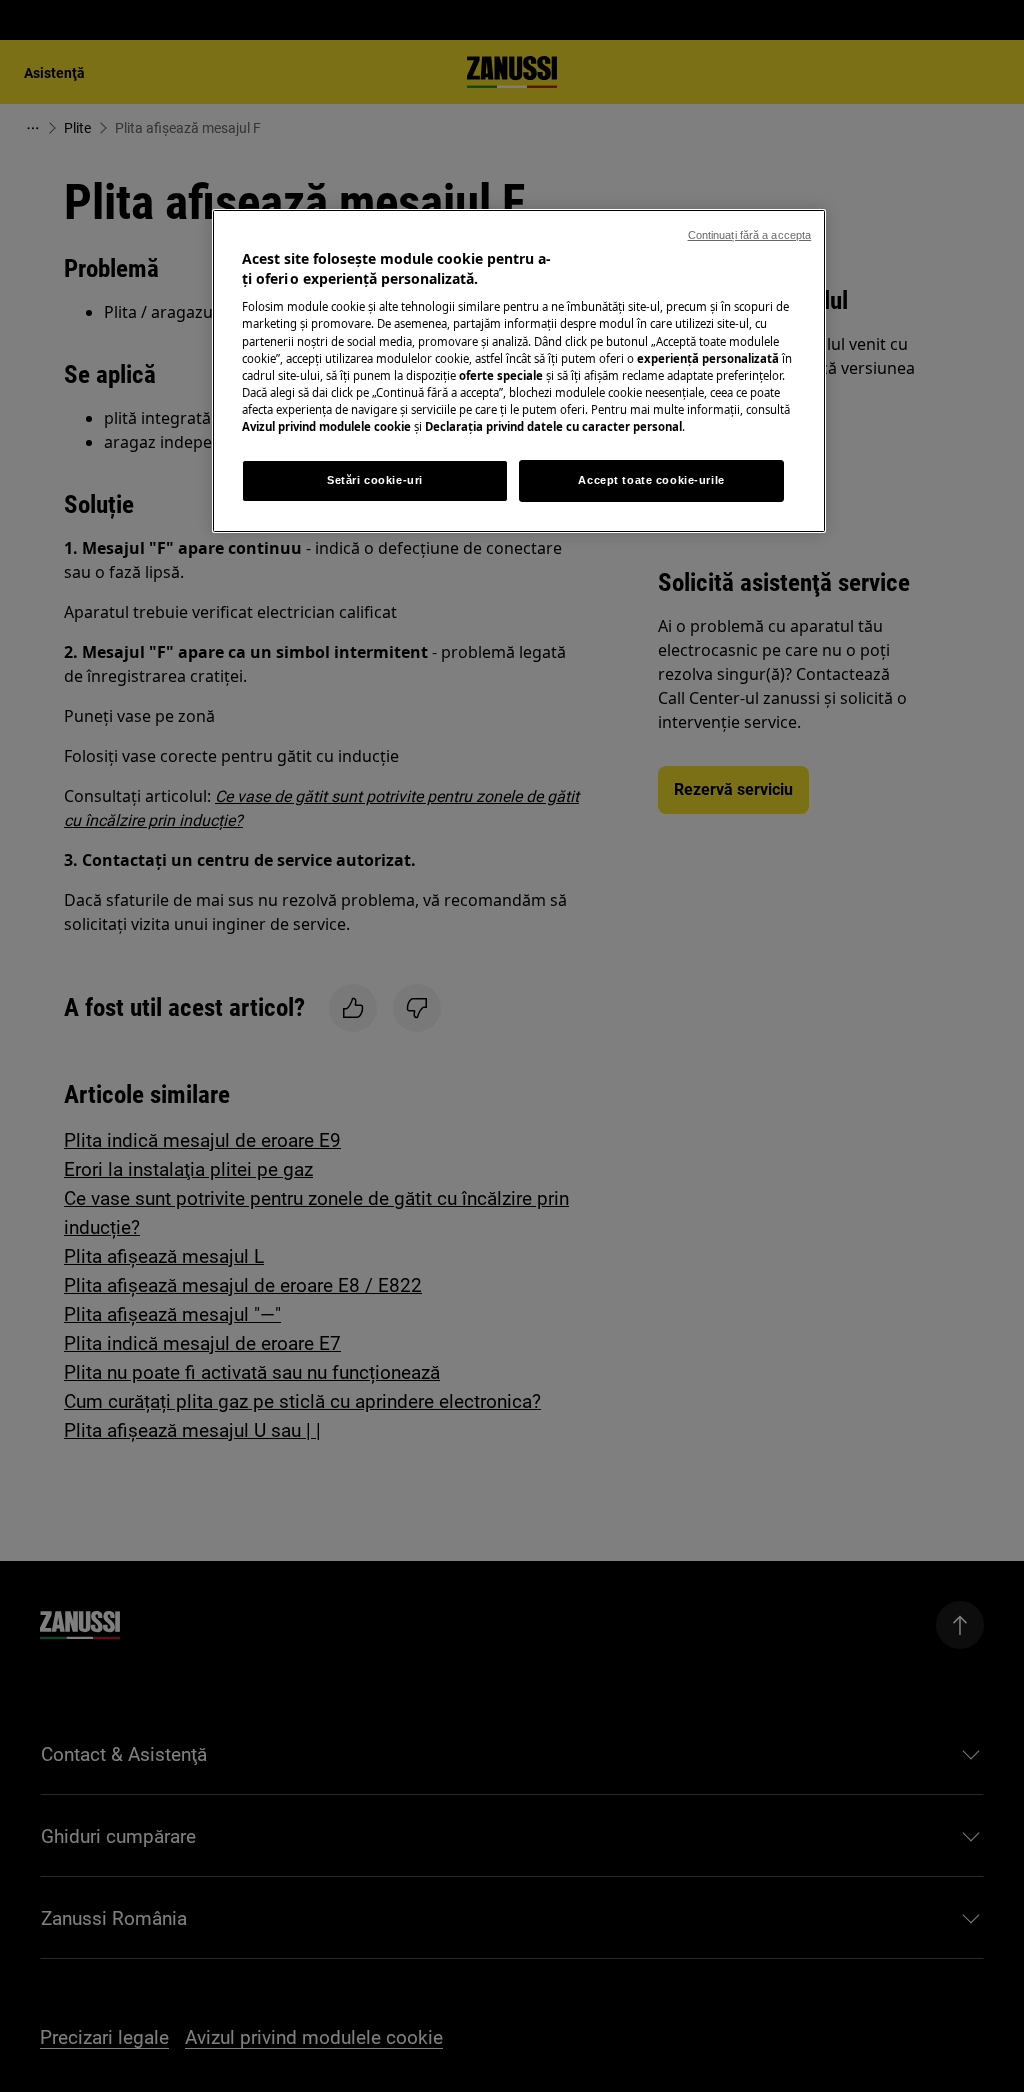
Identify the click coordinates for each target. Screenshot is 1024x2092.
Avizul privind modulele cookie (326, 426)
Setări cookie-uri (375, 480)
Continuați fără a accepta (750, 235)
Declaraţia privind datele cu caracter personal (553, 426)
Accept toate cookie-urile (651, 480)
